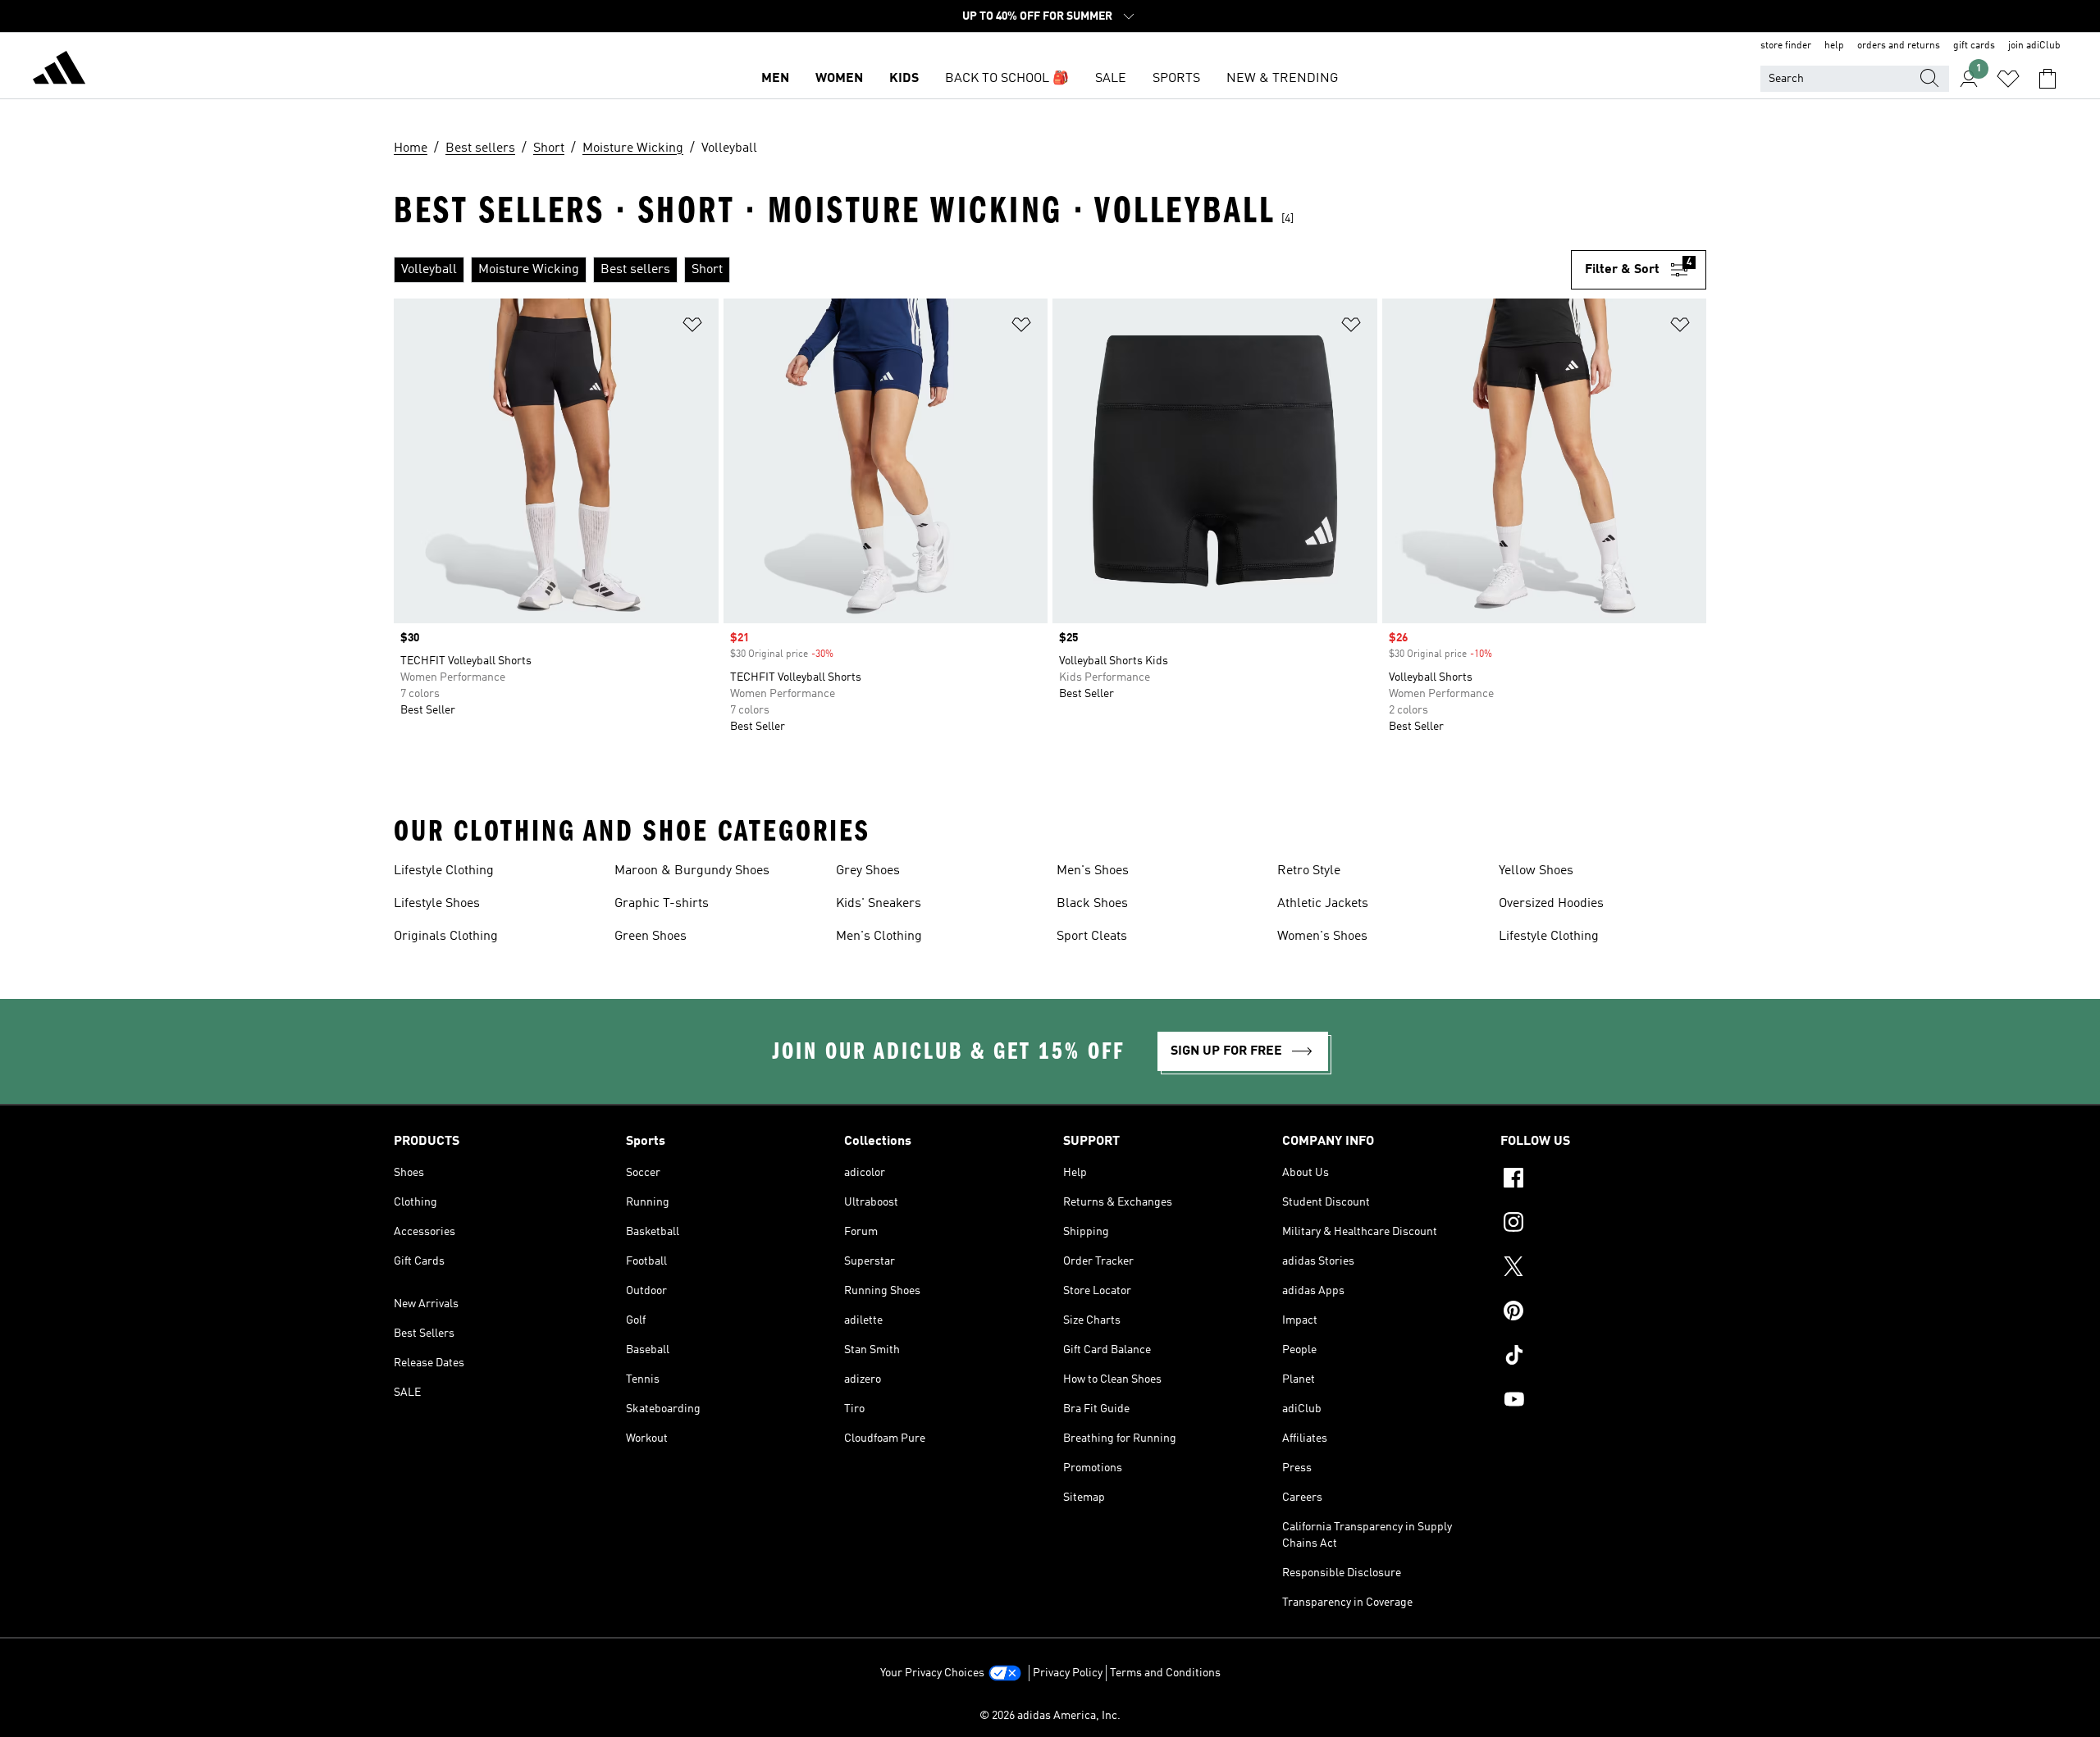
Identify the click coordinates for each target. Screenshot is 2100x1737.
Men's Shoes (1093, 871)
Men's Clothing (879, 937)
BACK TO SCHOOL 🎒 (1007, 79)
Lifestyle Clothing (444, 871)
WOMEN (839, 79)
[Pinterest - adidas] (1603, 1313)
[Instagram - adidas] (1603, 1224)
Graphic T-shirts (662, 904)
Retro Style (1309, 871)
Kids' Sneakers (879, 904)
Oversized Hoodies (1551, 904)
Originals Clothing (446, 937)
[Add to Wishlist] (692, 328)
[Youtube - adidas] (1603, 1402)
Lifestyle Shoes (437, 904)
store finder (1786, 46)
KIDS (904, 79)
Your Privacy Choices (932, 1673)
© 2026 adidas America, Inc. (1050, 1716)
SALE (1111, 79)
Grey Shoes (868, 871)
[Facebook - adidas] (1603, 1180)
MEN (775, 79)
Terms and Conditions (1165, 1673)
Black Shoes (1092, 904)
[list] (982, 270)
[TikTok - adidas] (1603, 1357)
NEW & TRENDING (1282, 79)
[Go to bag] (2047, 79)
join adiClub (2034, 46)
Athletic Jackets (1323, 904)
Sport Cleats (1092, 937)
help (1834, 46)
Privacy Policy (1068, 1673)
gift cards (1974, 46)
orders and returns (1899, 46)
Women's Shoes (1322, 937)
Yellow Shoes (1536, 871)
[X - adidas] (1603, 1269)
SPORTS (1176, 79)
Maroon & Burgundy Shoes (692, 871)
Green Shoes (651, 937)
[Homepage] (59, 71)
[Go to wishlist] (2008, 79)
